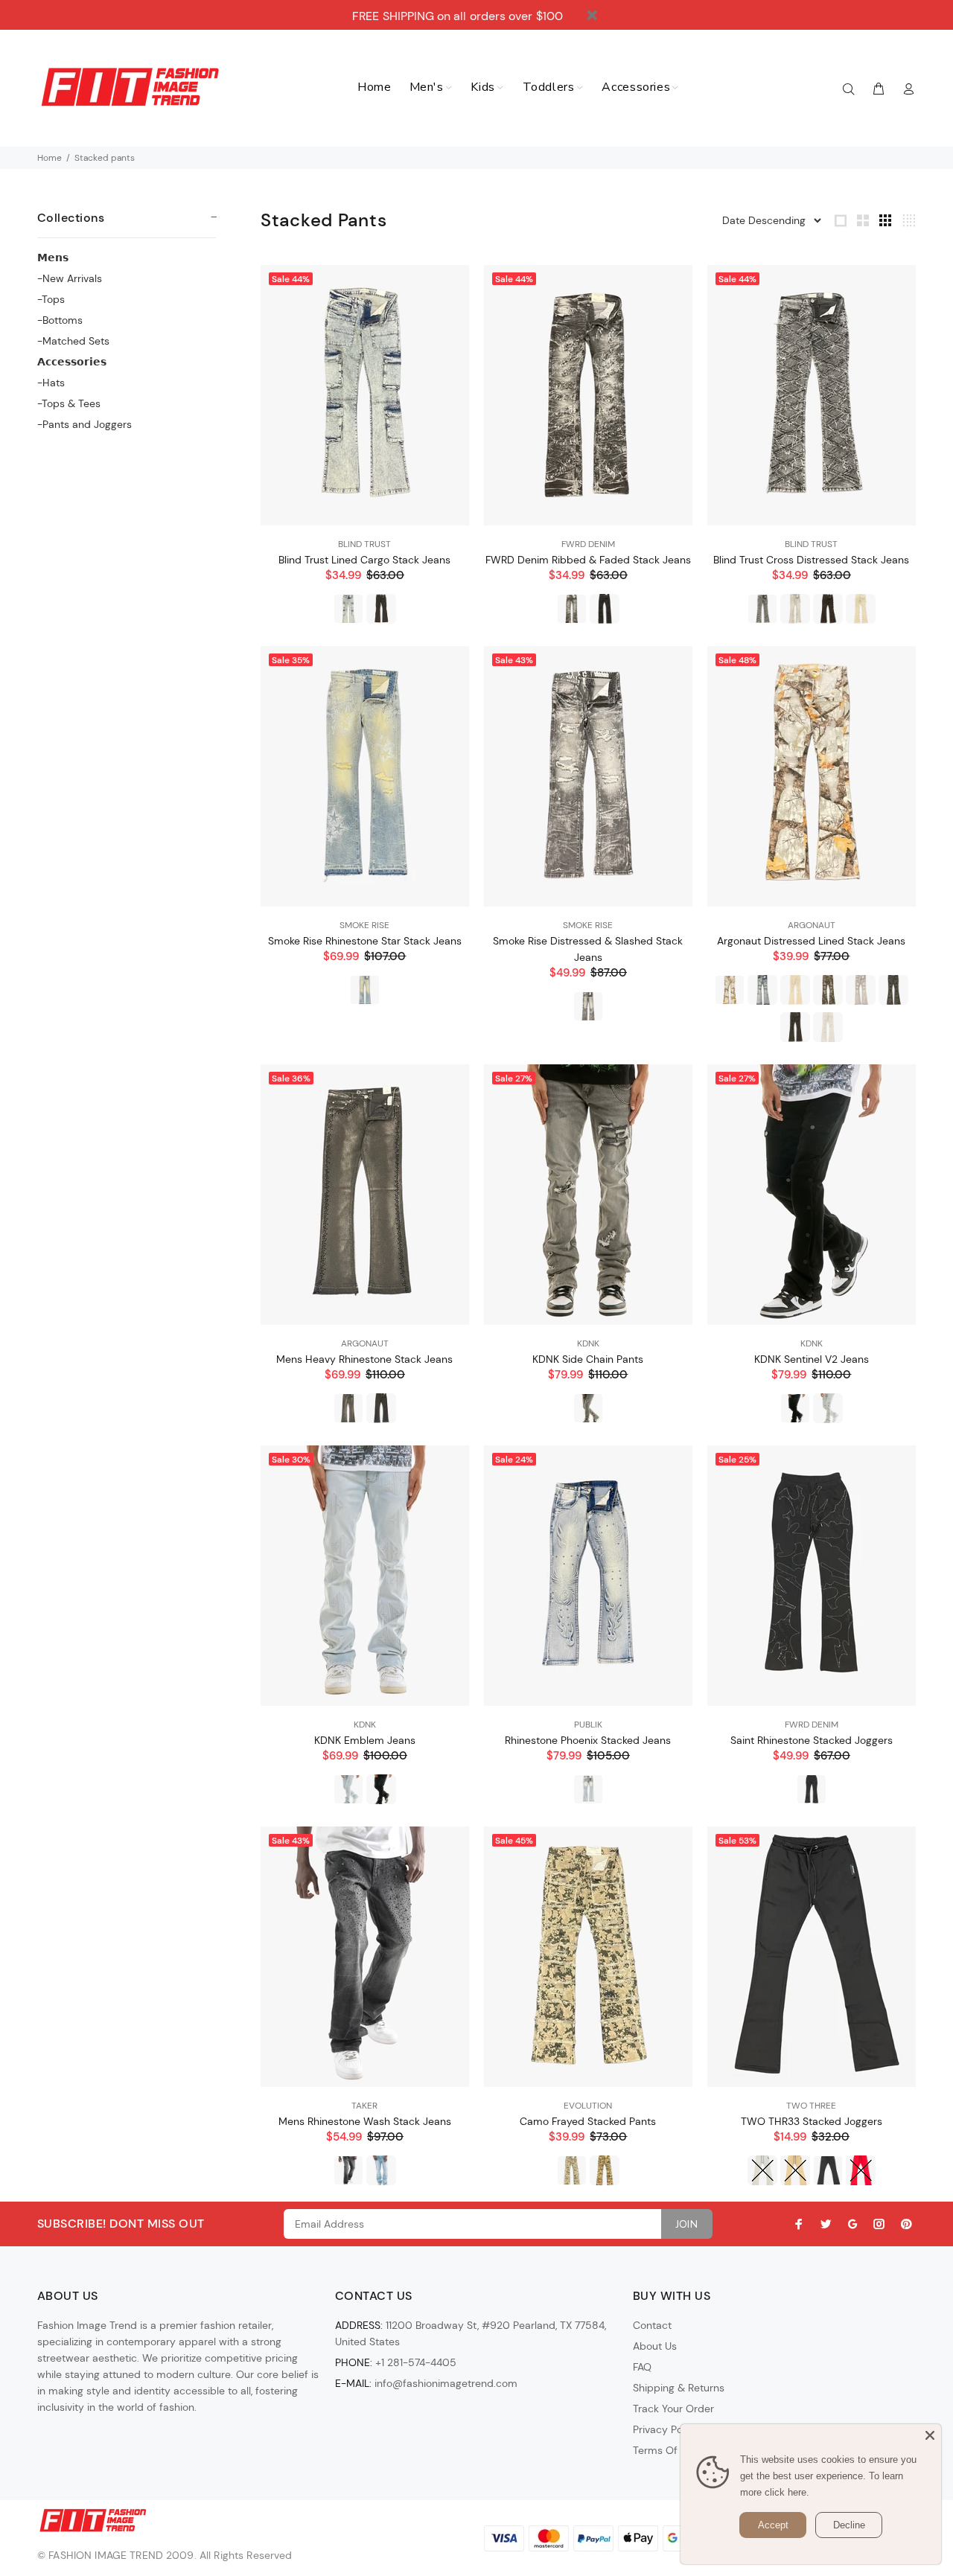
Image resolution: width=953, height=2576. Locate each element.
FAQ (642, 2367)
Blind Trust (364, 544)
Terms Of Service (674, 2450)
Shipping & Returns (679, 2388)
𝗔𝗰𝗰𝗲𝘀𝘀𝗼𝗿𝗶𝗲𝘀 (72, 362)
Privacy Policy (666, 2429)
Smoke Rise (364, 925)
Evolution (588, 2106)
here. (799, 2492)
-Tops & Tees (69, 403)
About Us (655, 2346)
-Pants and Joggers (85, 424)
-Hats (51, 383)
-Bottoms (60, 320)
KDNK (588, 1343)
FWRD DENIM (588, 544)
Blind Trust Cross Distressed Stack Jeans (811, 560)
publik (588, 1725)
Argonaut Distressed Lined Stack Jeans (811, 941)
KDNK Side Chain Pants (588, 1359)
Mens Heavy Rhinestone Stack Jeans (364, 1359)
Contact (652, 2325)
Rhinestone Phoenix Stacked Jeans (588, 1740)
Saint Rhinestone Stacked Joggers (812, 1740)
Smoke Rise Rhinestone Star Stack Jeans (365, 941)
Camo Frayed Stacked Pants (588, 2121)
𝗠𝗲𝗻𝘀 (53, 258)
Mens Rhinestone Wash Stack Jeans (365, 2121)
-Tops (51, 299)
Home (50, 158)
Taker (364, 2106)
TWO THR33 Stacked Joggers (812, 2121)
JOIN (687, 2224)
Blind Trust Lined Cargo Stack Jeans (364, 560)
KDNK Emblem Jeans (365, 1740)
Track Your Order (673, 2409)
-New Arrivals (70, 278)
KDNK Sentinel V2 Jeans (812, 1359)
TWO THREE (811, 2106)
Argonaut (812, 925)
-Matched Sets (73, 341)
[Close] (930, 2435)
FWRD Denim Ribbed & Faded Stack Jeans (588, 560)
